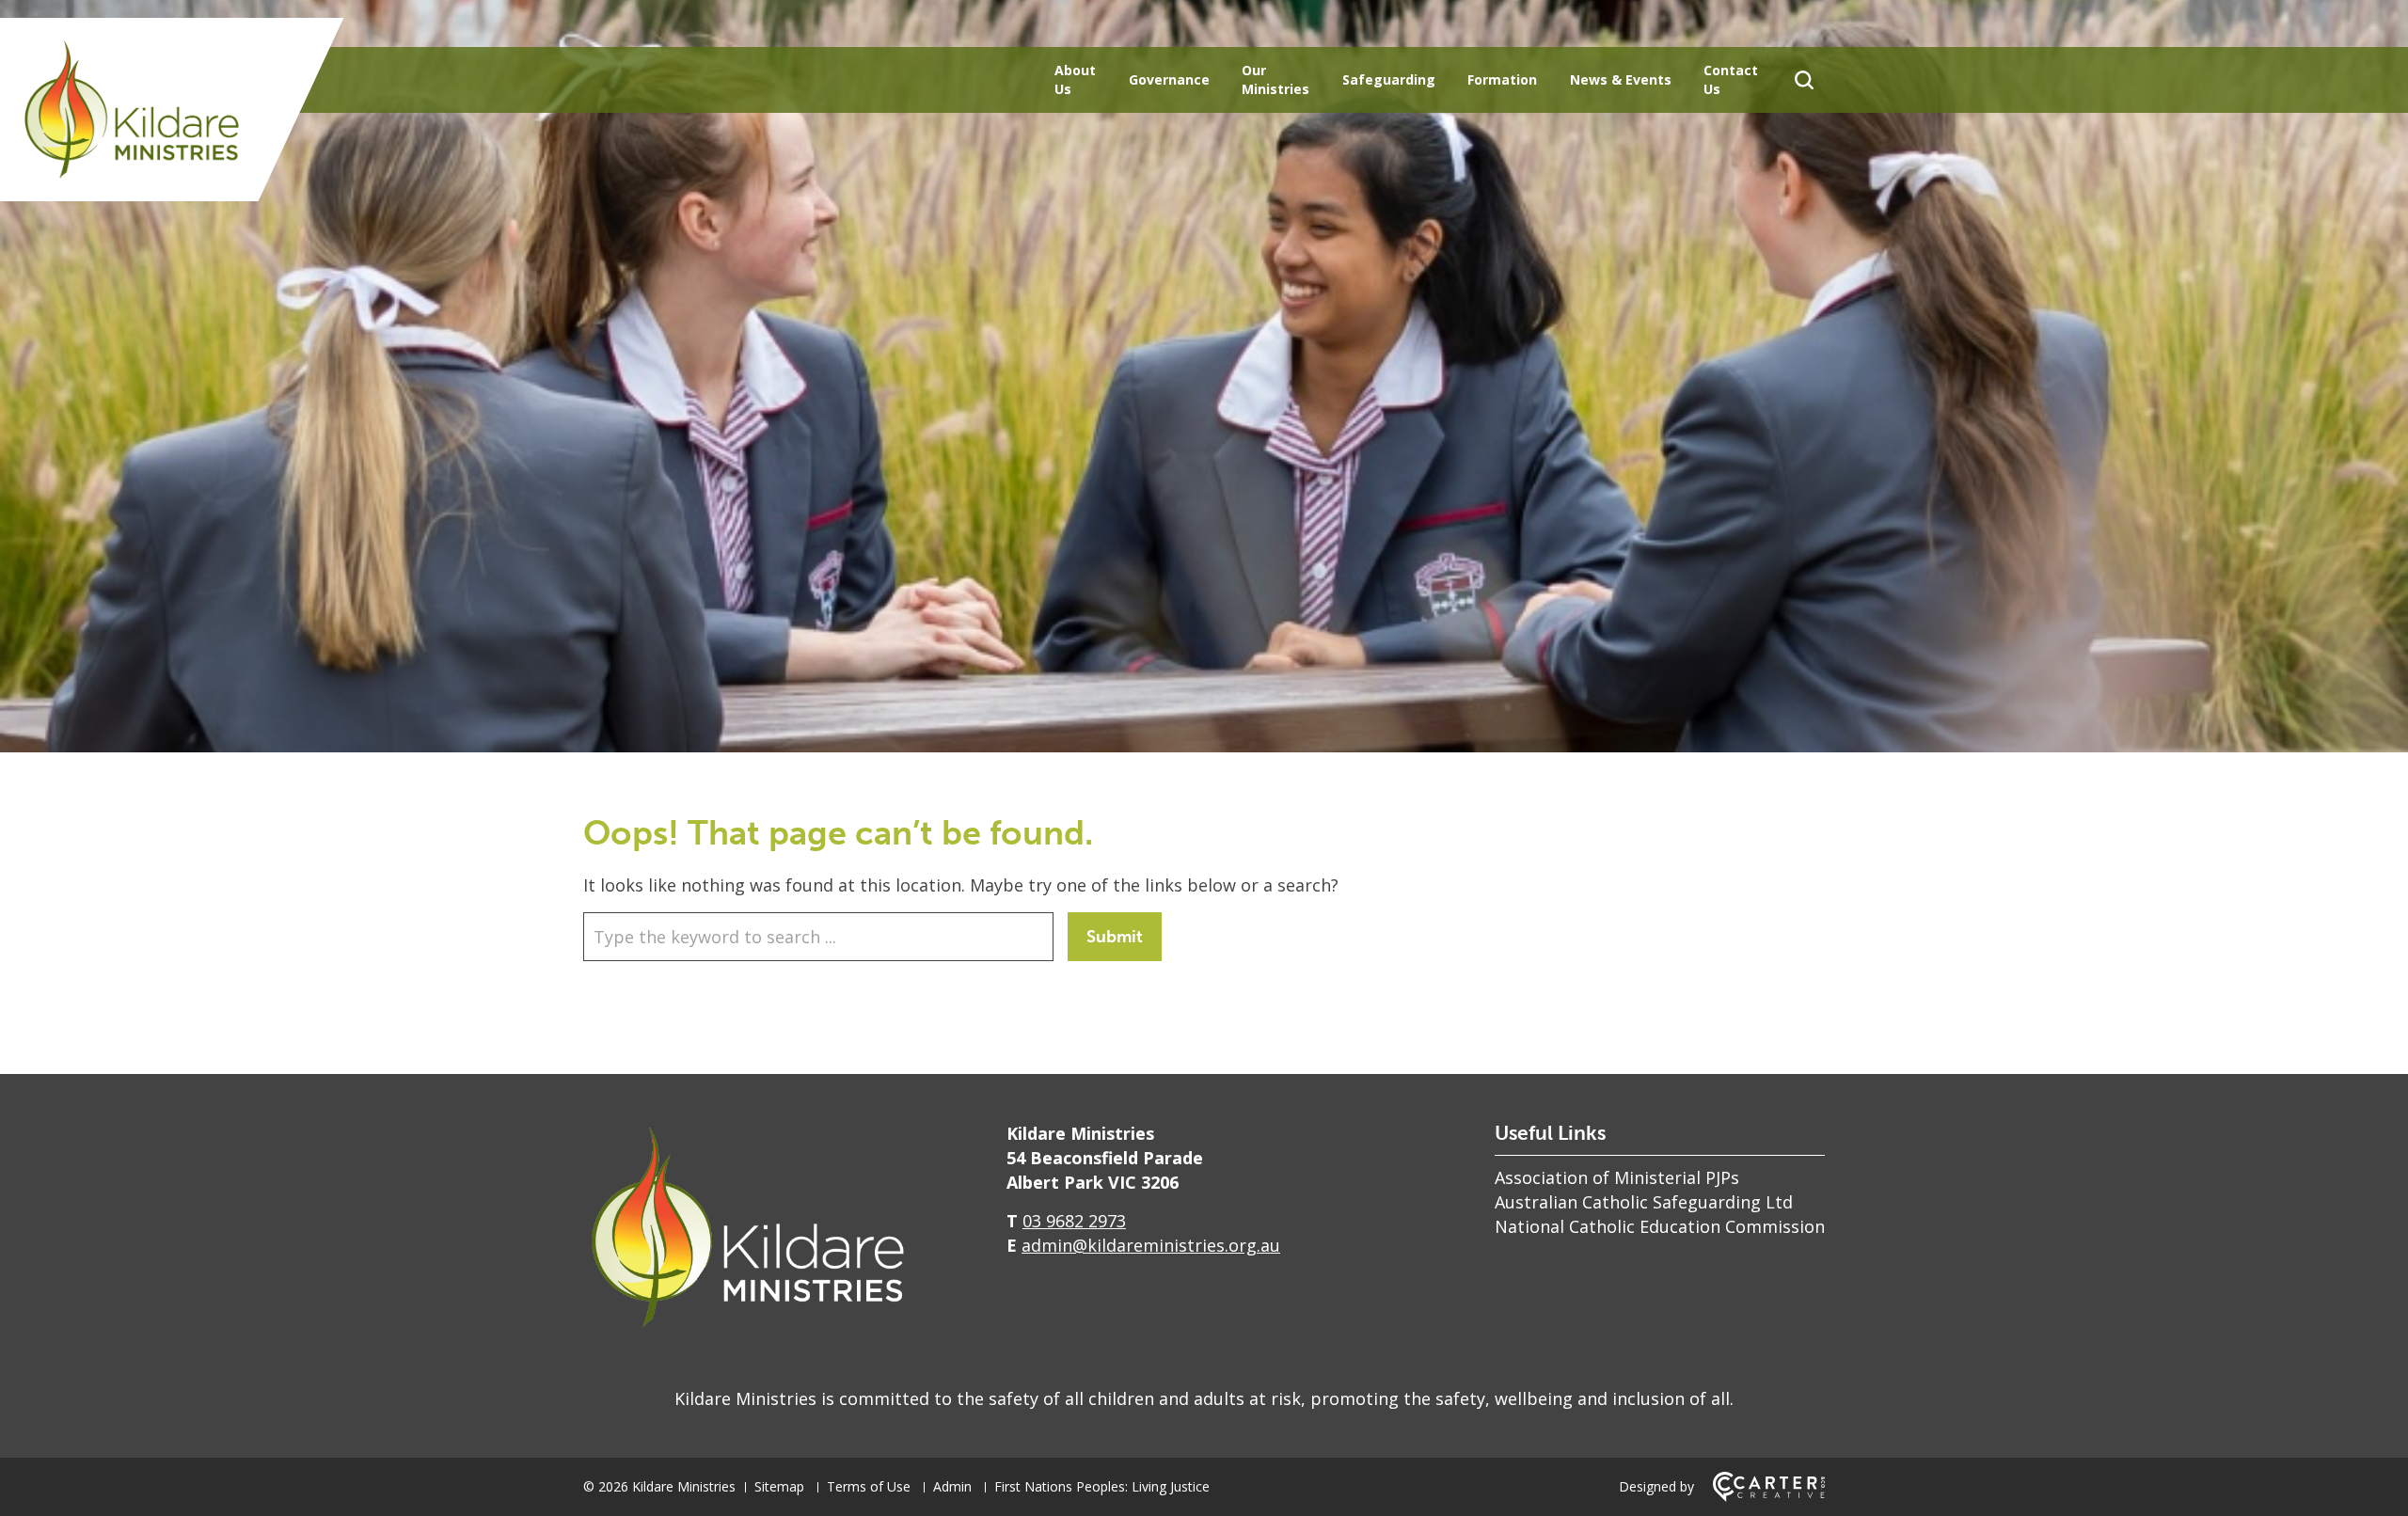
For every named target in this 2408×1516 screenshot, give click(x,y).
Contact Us (1731, 79)
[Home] (748, 1327)
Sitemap (779, 1486)
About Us (1075, 79)
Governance (1169, 79)
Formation (1502, 79)
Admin (952, 1486)
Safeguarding (1389, 79)
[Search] (1804, 80)
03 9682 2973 (1074, 1221)
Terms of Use (869, 1486)
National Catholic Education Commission (1660, 1226)
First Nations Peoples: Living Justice (1102, 1486)
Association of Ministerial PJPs (1617, 1177)
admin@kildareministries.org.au (1151, 1245)
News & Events (1621, 79)
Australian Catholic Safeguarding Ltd (1644, 1202)
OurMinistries (1275, 79)
